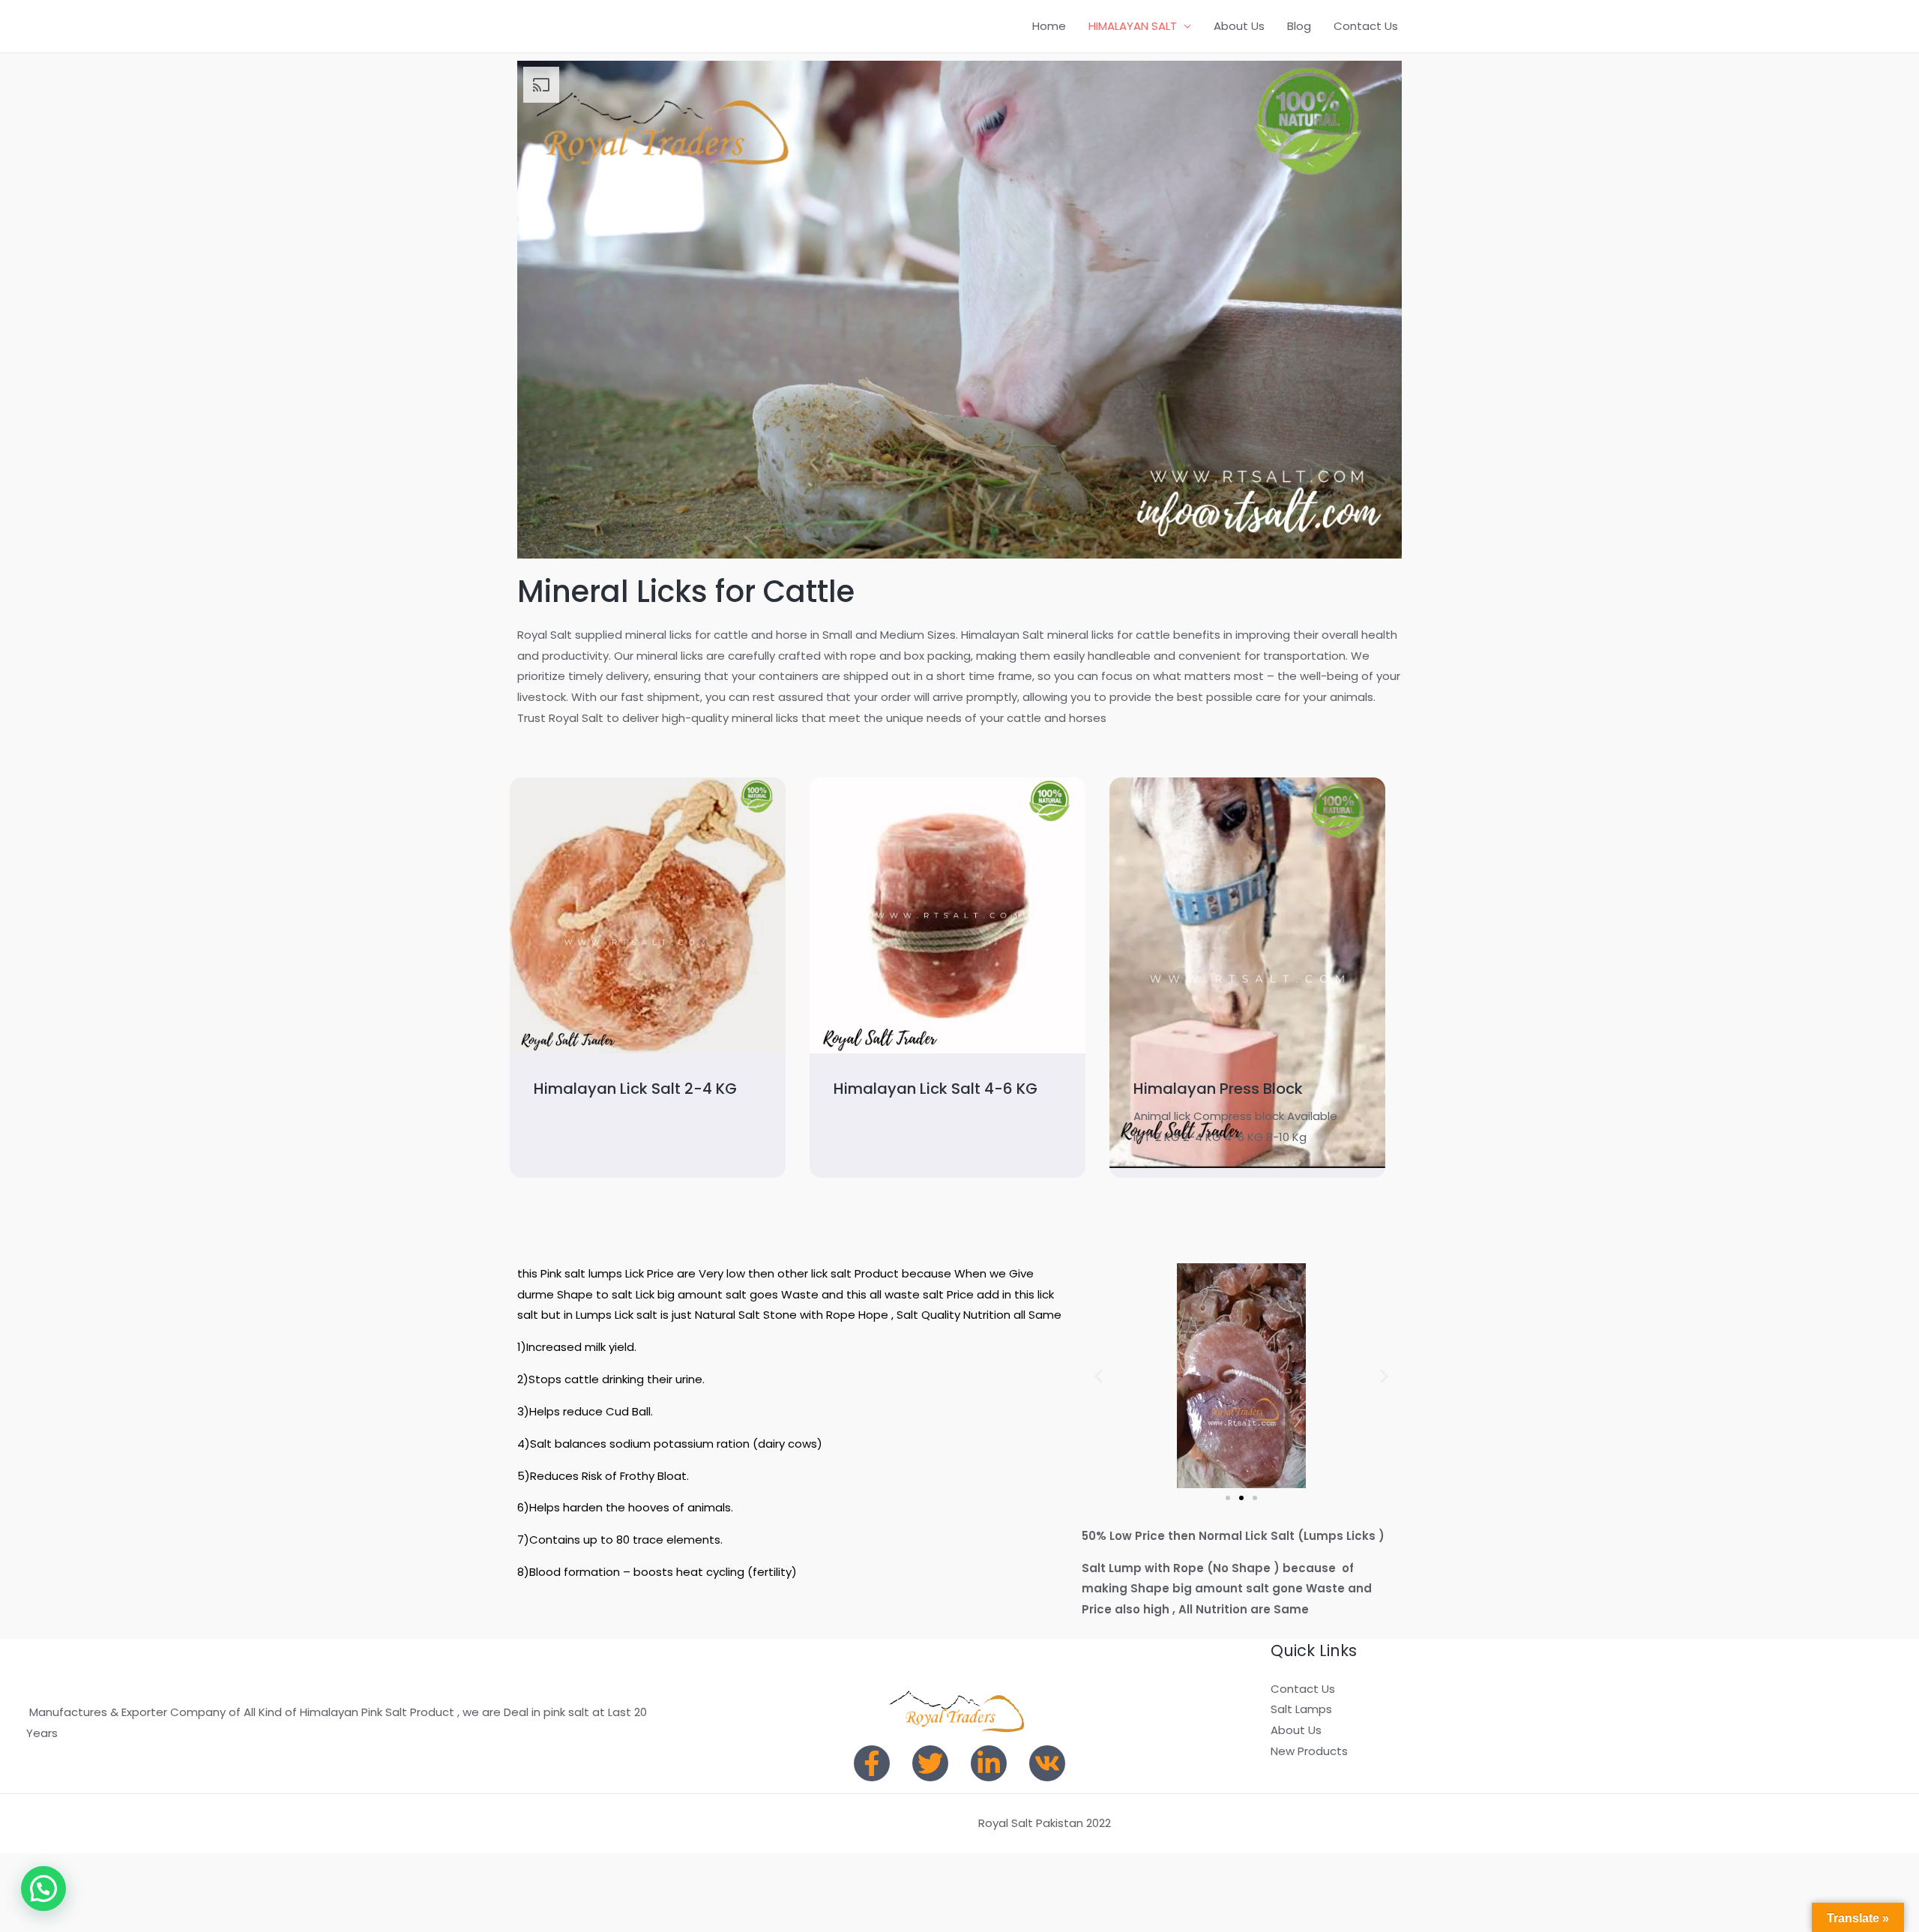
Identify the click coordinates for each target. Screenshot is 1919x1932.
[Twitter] (930, 1763)
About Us (1239, 26)
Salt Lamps (1301, 1709)
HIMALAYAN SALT (1133, 26)
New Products (1309, 1751)
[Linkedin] (989, 1763)
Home (1049, 26)
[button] (1099, 1375)
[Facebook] (872, 1763)
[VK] (1047, 1763)
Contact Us (1366, 26)
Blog (1299, 26)
